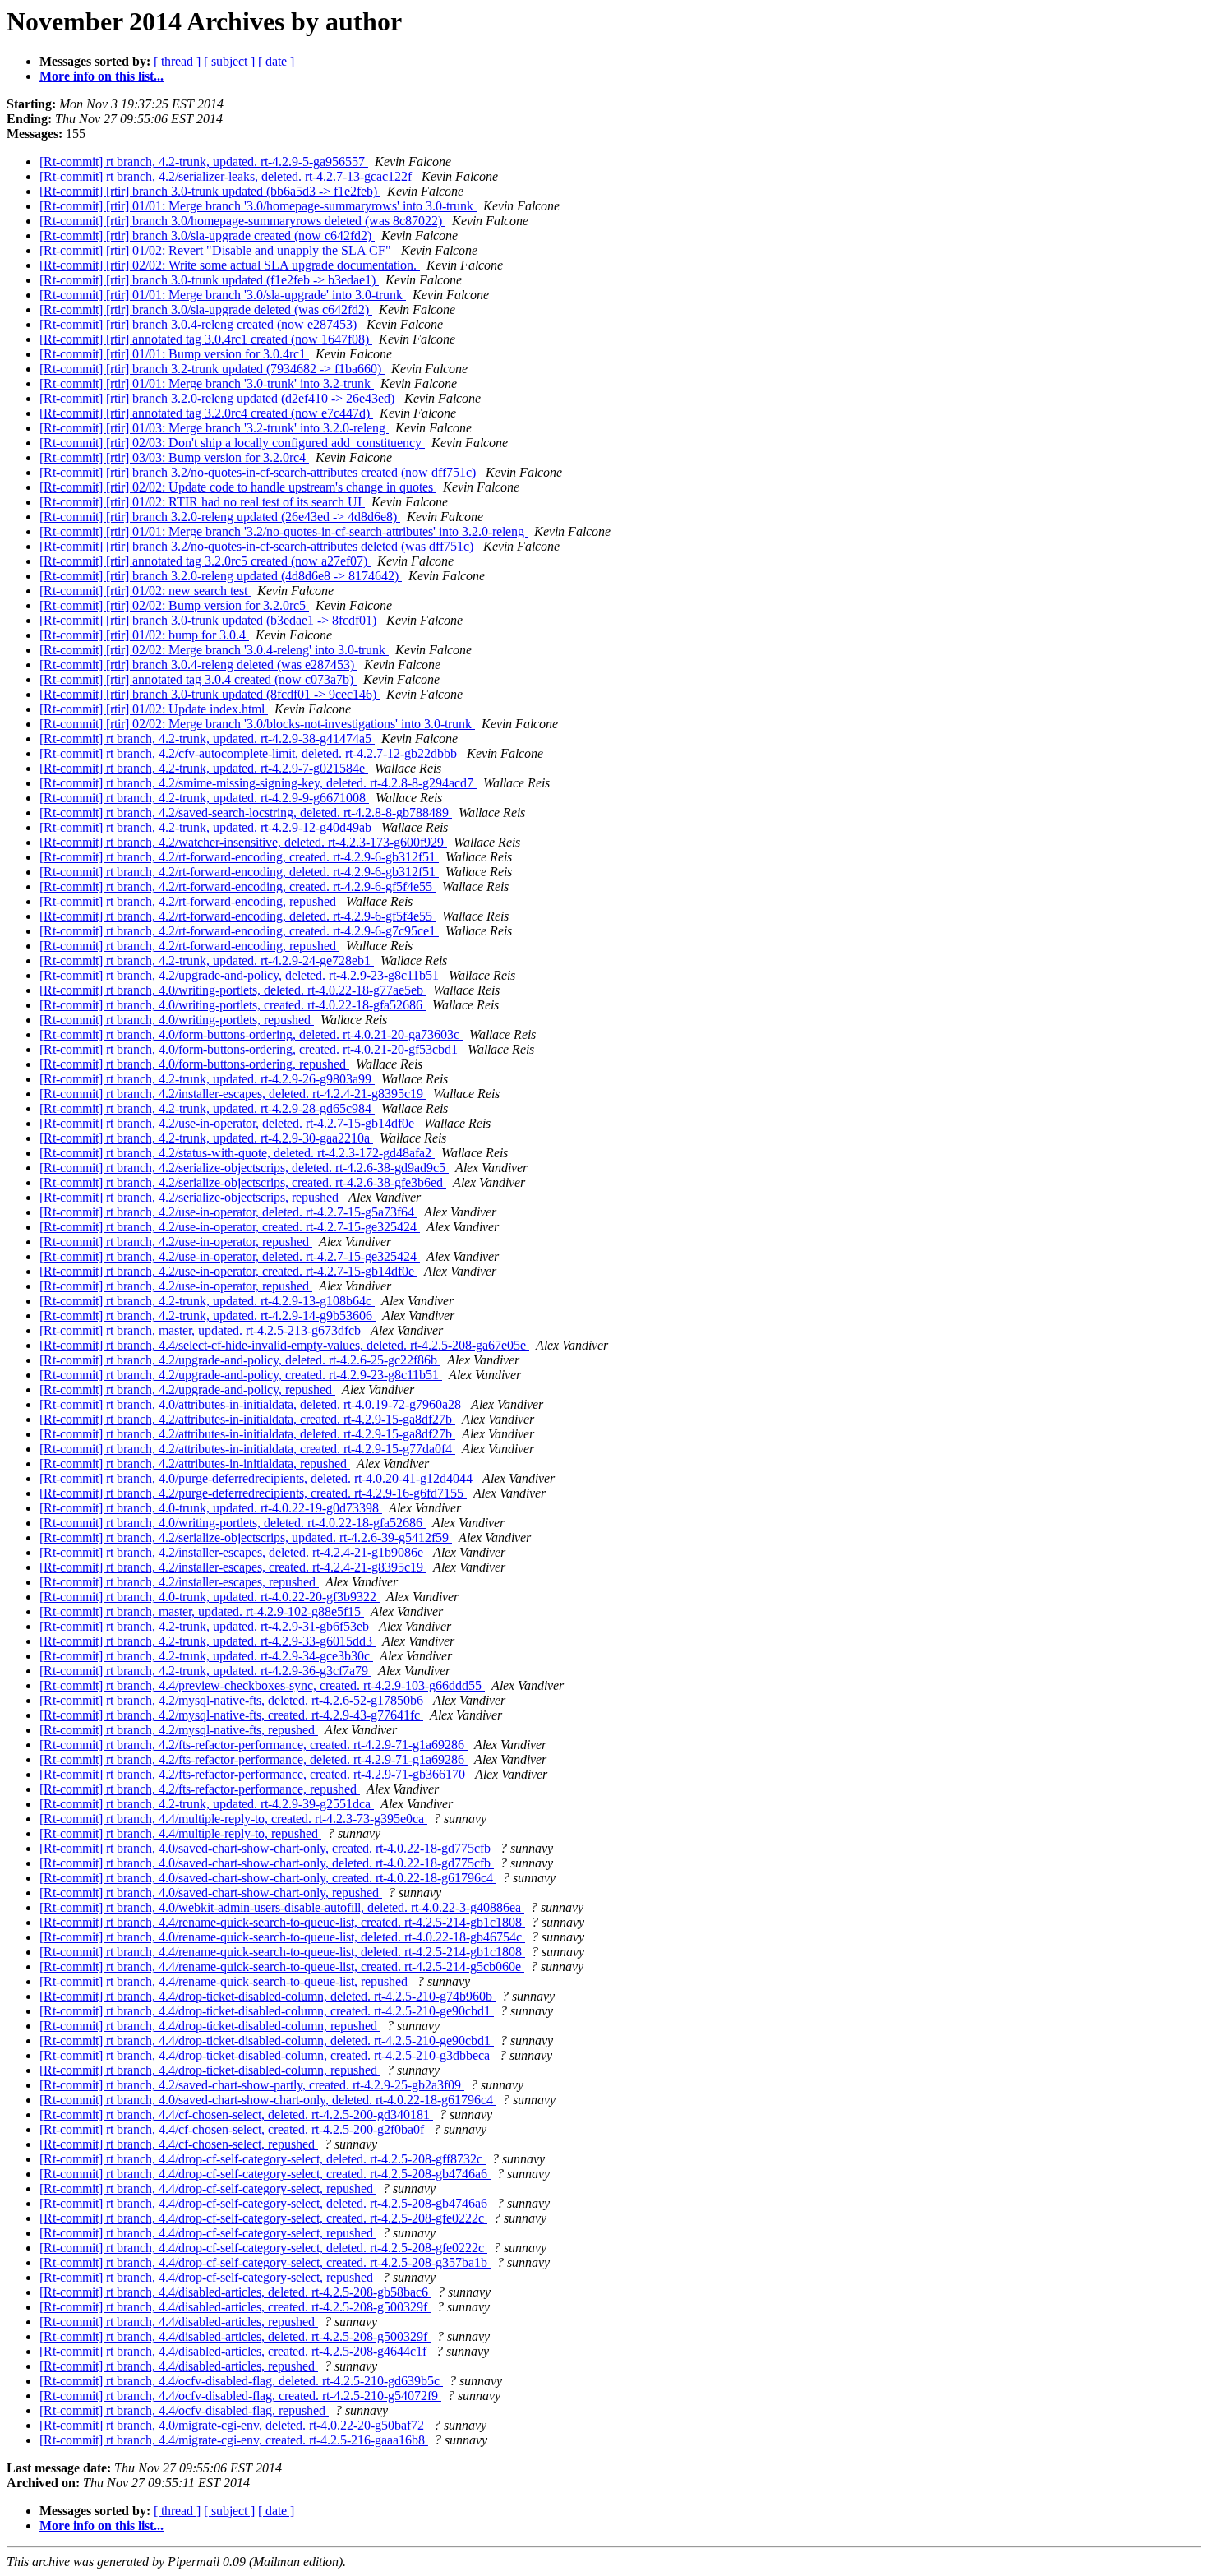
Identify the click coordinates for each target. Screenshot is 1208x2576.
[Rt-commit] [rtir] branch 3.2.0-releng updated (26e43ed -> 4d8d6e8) (220, 517)
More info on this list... (101, 76)
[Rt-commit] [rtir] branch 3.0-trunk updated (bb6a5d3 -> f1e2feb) (210, 191)
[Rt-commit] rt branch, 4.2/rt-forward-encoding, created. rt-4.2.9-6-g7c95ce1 (239, 931)
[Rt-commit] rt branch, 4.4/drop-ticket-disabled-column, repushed (210, 2026)
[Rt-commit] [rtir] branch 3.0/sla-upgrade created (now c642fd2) (207, 235)
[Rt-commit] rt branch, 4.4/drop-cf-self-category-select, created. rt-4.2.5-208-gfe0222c (263, 2218)
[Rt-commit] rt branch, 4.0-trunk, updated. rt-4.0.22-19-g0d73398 (211, 1508)
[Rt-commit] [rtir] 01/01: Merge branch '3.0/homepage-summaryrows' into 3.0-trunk (258, 206)
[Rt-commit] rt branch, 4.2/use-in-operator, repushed (176, 1242)
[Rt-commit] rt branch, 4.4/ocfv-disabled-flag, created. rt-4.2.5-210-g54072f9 (240, 2396)
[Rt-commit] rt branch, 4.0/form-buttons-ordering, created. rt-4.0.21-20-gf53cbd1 (250, 1049)
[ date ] (276, 61)
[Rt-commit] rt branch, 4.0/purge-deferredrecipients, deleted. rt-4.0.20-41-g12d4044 (258, 1478)
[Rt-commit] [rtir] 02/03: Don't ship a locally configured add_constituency (232, 443)
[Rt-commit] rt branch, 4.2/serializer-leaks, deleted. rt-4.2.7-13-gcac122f (227, 176)
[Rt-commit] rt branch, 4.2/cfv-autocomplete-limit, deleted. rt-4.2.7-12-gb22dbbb (250, 753)
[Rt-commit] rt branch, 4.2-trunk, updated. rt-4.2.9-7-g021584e (204, 768)
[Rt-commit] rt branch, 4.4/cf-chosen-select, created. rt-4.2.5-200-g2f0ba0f (233, 2129)
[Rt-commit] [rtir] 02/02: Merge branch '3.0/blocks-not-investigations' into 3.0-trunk (257, 724)
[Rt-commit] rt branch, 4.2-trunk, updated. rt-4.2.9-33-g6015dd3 (207, 1641)
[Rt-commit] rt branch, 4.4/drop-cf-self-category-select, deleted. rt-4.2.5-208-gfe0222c (263, 2248)
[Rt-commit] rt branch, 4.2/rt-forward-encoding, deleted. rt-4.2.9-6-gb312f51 (239, 872)
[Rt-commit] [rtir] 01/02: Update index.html (154, 709)
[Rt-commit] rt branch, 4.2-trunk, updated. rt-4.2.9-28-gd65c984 (207, 1108)
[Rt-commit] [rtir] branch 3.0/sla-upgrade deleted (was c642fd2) (206, 309)
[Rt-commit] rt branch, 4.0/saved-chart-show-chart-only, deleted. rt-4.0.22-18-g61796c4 (268, 2100)
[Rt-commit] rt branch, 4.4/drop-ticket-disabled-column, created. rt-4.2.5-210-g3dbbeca (266, 2055)
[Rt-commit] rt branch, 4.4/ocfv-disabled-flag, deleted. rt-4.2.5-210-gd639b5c (241, 2381)
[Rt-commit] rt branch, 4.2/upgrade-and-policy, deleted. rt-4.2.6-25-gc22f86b (240, 1360)
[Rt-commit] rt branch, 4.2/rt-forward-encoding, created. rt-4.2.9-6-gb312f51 (239, 857)
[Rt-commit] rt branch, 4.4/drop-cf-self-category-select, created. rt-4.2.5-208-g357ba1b (265, 2262)
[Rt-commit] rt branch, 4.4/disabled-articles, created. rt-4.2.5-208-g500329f (235, 2307)
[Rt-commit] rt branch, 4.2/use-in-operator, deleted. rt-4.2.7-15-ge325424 (230, 1256)
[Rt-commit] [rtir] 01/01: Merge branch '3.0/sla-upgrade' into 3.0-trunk (223, 295)
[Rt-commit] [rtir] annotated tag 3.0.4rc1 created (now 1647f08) (206, 339)
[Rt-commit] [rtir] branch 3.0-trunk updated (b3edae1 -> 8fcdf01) (210, 620)
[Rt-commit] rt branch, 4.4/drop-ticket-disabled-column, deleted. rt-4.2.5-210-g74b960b (267, 1996)
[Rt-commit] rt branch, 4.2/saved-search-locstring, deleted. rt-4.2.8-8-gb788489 (246, 813)
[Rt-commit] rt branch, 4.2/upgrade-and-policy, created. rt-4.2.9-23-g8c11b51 (241, 1375)
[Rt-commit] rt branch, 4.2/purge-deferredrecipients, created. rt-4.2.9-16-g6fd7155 (253, 1493)
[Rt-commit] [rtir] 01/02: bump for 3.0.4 (144, 635)
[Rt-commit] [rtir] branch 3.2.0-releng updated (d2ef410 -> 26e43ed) (219, 398)
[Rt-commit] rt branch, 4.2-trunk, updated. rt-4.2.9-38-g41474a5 (207, 739)
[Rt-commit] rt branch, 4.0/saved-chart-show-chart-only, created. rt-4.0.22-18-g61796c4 (268, 1878)
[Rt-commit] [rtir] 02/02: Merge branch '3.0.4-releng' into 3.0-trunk (214, 650)
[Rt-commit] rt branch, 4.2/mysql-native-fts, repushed (179, 1730)
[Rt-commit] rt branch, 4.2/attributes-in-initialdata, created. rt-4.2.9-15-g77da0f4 (247, 1449)
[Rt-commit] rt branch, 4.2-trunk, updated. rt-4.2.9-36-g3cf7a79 (205, 1671)
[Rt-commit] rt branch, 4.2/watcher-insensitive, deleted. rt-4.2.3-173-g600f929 (243, 842)
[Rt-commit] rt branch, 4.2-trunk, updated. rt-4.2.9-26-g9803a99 (207, 1079)
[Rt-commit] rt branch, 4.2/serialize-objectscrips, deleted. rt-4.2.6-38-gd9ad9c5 (244, 1168)
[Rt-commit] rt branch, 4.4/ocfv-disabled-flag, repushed (184, 2410)
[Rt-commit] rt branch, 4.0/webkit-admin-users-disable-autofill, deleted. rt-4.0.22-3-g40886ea (282, 1907)
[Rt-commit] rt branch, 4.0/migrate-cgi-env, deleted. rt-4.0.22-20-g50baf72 (233, 2425)
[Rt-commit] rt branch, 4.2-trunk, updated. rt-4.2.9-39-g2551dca (207, 1804)
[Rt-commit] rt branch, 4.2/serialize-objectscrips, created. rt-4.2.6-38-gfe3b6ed (243, 1182)
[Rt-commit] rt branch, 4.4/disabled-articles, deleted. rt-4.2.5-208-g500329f (235, 2336)
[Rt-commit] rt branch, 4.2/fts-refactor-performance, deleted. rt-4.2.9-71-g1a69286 (254, 1759)
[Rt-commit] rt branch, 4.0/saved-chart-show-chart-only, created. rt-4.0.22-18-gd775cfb (267, 1848)
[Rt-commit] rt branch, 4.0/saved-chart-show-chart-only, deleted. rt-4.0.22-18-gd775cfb (267, 1863)
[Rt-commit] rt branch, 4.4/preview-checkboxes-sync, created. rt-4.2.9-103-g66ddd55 (262, 1685)
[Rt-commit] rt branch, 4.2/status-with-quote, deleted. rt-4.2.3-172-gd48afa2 (237, 1153)
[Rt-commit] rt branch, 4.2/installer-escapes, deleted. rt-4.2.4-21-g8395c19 (233, 1094)
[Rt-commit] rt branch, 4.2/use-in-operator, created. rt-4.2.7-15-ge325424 (230, 1227)
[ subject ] (229, 61)
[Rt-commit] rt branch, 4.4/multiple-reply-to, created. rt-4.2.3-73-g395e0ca (233, 1819)
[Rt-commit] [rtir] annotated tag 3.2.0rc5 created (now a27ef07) (205, 561)
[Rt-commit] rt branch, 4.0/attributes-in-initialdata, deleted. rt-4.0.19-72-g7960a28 (252, 1404)
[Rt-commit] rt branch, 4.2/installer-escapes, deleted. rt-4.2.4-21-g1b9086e (233, 1552)
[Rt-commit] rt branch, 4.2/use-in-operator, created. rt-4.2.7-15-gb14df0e (228, 1271)
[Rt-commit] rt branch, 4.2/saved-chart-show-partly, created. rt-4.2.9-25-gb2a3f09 (252, 2085)
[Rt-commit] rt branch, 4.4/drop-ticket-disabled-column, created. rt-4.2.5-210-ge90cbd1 (267, 2011)
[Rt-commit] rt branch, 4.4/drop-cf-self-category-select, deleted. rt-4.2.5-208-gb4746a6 (265, 2203)
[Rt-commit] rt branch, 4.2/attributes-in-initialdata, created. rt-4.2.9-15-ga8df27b (247, 1419)
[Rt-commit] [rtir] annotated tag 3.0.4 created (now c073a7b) (198, 679)
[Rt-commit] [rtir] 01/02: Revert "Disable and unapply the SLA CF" (217, 250)
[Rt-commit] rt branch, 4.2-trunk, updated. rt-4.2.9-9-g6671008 (204, 798)
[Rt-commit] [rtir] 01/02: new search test (145, 591)
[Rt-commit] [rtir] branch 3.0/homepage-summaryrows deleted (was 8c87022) (242, 221)
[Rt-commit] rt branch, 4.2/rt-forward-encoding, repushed (189, 901)
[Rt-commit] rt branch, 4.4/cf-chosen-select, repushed (179, 2144)
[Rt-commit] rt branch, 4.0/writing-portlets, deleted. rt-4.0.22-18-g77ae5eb (233, 990)
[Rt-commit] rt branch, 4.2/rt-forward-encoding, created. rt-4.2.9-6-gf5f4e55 (237, 886)
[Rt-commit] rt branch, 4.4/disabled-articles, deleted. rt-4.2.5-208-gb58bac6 (235, 2292)
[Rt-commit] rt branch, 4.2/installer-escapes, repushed (179, 1582)
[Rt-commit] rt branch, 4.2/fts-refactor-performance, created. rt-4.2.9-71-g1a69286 (254, 1745)
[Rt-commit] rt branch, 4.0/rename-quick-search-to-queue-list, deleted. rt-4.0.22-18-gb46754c (282, 1937)
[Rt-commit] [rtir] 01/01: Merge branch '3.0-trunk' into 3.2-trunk (207, 383)
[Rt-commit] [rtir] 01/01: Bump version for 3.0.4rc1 (174, 354)
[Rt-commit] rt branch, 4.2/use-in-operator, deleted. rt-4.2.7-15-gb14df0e (228, 1123)
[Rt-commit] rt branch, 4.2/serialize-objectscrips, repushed (191, 1197)
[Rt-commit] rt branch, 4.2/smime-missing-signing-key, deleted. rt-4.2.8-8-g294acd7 (258, 783)
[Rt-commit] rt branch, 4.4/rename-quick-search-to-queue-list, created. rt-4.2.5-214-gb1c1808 (282, 1922)
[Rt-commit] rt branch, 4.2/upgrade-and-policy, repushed (187, 1390)
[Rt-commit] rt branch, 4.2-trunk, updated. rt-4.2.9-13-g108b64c (207, 1301)
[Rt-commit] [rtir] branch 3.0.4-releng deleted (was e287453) (198, 665)
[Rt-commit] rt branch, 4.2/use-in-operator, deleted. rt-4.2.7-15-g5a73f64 (228, 1212)
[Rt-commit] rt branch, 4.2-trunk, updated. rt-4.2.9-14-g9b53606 (207, 1316)
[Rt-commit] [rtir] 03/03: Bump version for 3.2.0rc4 (174, 457)
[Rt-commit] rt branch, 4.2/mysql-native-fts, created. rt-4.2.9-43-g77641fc (231, 1715)
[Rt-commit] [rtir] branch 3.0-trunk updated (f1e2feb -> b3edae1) (209, 280)
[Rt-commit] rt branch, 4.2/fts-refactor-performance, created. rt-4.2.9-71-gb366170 (254, 1774)
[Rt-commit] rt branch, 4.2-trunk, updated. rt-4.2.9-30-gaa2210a (206, 1138)
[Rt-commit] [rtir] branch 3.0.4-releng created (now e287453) (200, 324)
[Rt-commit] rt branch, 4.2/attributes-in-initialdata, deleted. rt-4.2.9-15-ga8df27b (247, 1434)
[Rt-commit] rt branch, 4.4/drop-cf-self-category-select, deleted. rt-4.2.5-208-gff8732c (263, 2159)
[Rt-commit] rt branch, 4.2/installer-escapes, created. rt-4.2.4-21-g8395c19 (233, 1567)
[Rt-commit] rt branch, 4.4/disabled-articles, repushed (179, 2322)
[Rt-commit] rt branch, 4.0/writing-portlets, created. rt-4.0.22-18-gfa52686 (233, 1005)
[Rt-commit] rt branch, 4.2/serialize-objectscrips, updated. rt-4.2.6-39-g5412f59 (246, 1537)
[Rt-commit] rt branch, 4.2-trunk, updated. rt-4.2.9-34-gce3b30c (206, 1656)
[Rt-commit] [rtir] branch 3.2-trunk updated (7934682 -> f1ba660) (212, 369)
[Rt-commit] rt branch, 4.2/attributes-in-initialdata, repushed (195, 1463)
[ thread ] (177, 61)
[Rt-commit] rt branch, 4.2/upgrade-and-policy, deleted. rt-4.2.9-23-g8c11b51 (241, 975)
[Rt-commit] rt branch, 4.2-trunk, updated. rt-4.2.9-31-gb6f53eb (206, 1626)
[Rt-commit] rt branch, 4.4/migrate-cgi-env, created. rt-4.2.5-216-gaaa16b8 (234, 2440)
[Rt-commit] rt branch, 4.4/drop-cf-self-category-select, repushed (208, 2188)
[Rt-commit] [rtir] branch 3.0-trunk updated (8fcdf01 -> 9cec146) (210, 694)
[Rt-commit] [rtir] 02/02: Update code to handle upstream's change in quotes (238, 487)
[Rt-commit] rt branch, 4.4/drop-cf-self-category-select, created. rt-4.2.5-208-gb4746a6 (265, 2174)
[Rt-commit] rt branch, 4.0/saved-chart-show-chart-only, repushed (211, 1893)
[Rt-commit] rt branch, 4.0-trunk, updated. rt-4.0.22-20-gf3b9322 (210, 1597)
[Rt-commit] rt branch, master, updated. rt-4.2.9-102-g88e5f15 (202, 1611)
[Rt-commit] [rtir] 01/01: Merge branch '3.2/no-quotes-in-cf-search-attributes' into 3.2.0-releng (284, 531)
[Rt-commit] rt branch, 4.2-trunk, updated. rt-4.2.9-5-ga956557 (204, 162)
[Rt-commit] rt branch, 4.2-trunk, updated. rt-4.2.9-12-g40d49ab (207, 827)
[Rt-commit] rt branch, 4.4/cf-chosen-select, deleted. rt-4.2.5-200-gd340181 (236, 2114)
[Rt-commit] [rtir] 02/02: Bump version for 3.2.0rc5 (174, 605)
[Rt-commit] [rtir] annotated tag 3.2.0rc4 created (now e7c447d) (206, 413)
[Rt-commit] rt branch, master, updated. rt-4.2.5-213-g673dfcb (202, 1330)
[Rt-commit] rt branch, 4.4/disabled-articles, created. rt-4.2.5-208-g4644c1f (235, 2351)
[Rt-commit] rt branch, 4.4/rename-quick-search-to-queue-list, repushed (225, 1981)
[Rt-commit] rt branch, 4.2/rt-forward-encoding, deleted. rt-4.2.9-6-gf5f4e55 (237, 916)
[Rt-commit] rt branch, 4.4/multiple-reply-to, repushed (180, 1833)
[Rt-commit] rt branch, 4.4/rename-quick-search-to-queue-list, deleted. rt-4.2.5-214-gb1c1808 (282, 1952)
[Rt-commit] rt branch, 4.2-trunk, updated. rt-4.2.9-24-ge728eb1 (207, 960)
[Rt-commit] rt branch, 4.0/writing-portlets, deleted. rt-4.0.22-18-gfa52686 (233, 1523)
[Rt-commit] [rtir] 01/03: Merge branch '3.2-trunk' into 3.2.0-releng (214, 428)
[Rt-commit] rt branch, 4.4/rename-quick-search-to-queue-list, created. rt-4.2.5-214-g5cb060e (282, 1967)
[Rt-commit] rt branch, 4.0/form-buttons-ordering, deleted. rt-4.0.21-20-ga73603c (251, 1034)
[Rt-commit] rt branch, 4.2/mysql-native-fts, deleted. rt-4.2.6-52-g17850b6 (233, 1700)
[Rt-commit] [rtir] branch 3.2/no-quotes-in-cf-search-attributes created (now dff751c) (259, 472)
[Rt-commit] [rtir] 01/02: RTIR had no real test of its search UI (202, 502)
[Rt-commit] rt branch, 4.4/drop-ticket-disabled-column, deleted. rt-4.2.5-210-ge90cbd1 (267, 2040)
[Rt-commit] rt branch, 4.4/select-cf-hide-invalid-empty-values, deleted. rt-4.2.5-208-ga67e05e (284, 1345)
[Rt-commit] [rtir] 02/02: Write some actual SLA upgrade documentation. (230, 265)
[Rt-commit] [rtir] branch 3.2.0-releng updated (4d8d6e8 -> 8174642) (221, 576)
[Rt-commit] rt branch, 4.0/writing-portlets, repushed (177, 1020)
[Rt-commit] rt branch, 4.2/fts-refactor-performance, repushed (200, 1789)
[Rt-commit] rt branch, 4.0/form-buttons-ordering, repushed (194, 1064)
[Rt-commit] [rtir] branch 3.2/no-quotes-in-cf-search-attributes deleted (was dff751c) (258, 546)
